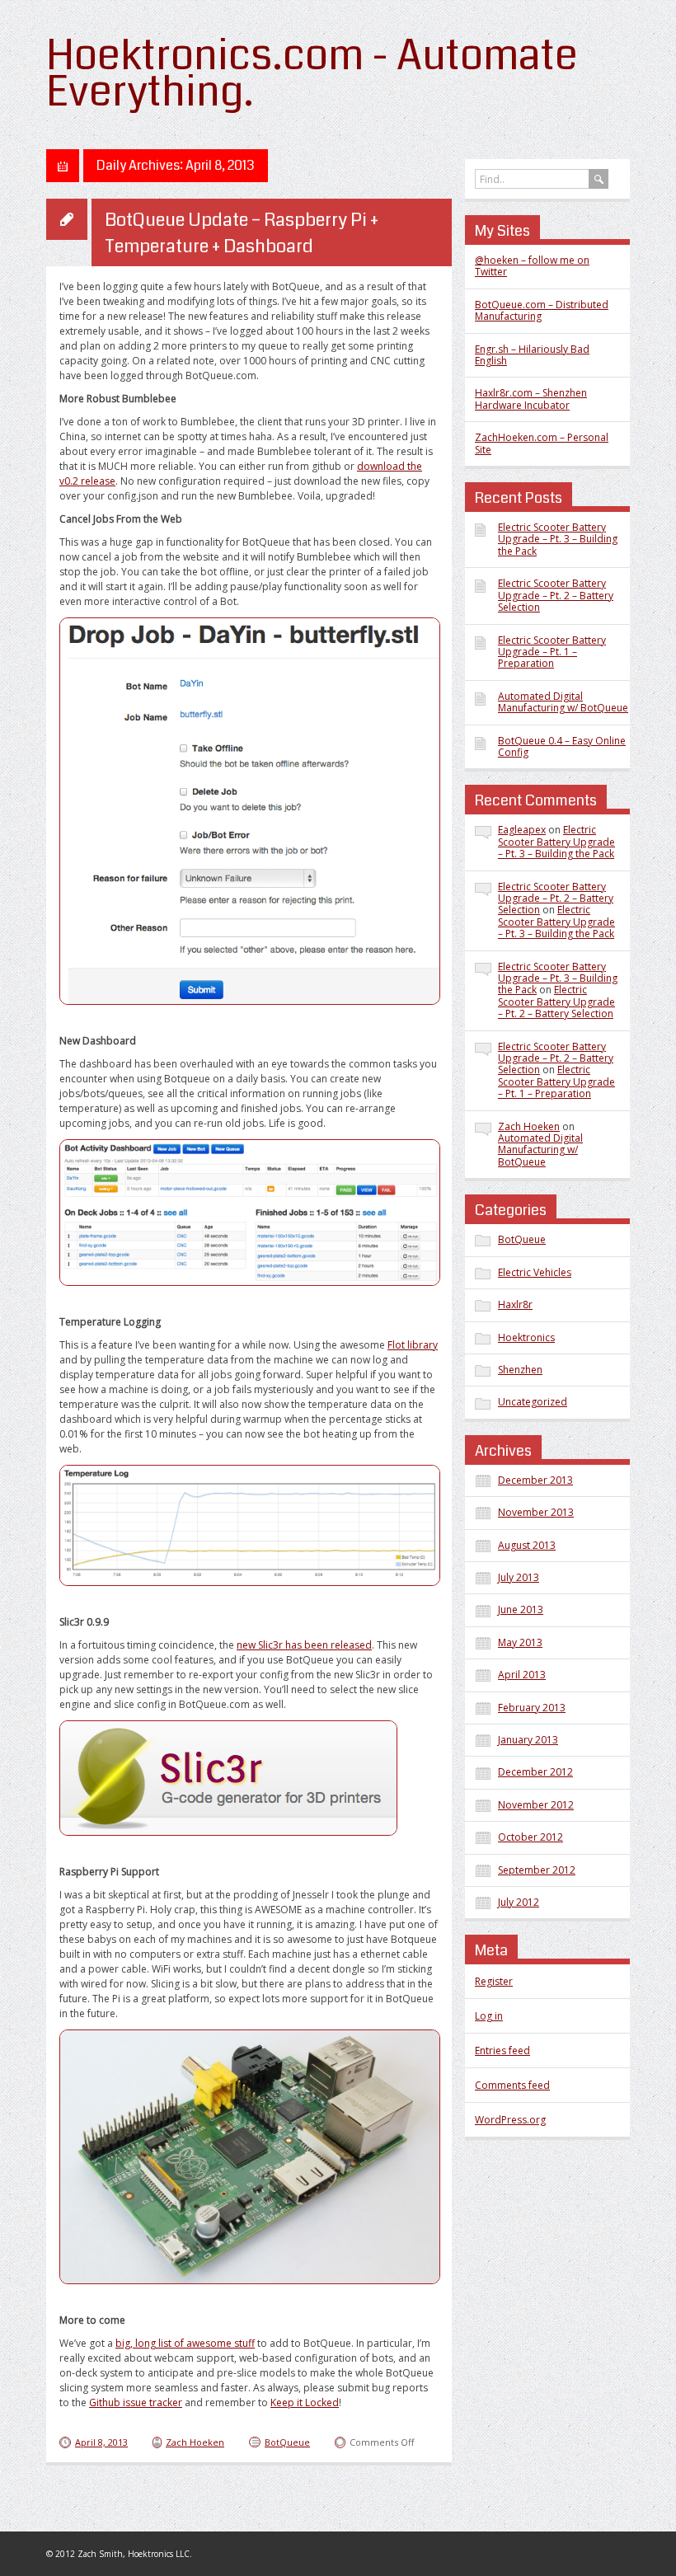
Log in (489, 2016)
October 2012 (530, 1837)
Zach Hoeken (195, 2442)
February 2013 (532, 1708)
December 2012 (535, 1772)
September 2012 (537, 1870)
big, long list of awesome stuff (185, 2343)
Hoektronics (526, 1337)
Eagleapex (522, 830)
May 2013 (520, 1642)
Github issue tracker (136, 2402)
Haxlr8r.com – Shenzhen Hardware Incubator (531, 399)
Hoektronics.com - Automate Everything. (312, 74)
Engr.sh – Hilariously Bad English (532, 355)
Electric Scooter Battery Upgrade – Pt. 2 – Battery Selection (556, 595)
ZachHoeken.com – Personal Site (542, 443)
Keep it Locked (305, 2402)
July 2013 (519, 1577)
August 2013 (527, 1545)
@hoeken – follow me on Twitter (532, 266)
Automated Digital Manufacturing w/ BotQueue (563, 702)
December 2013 (535, 1480)
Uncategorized (533, 1402)
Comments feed (512, 2085)
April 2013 (522, 1675)
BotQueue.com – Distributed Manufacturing (542, 310)
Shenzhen (520, 1370)
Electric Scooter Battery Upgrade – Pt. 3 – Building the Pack (558, 539)
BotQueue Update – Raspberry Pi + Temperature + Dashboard (242, 233)
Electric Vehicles (535, 1272)
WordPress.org (510, 2120)
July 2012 (519, 1902)
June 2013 (521, 1609)
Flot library (413, 1345)
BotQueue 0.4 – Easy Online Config (562, 746)
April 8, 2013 (101, 2442)
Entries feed (502, 2050)
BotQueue (287, 2442)
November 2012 (536, 1805)
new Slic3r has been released (304, 1645)
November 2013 (536, 1512)
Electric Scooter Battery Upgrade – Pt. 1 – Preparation (552, 652)
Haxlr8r (515, 1304)
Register (494, 1981)
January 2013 (528, 1740)
